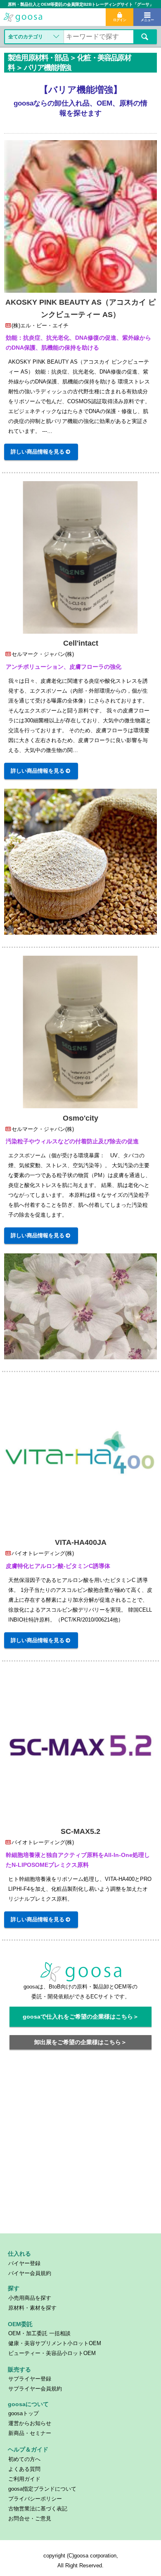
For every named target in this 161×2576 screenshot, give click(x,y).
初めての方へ (24, 2459)
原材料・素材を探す (32, 2308)
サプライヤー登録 (30, 2379)
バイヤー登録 (24, 2263)
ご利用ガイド (24, 2479)
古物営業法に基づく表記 (38, 2509)
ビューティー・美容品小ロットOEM (52, 2353)
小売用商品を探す (30, 2298)
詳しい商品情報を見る (38, 452)
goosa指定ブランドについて (42, 2489)
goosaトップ (24, 2413)
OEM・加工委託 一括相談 (39, 2333)
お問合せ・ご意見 (30, 2518)
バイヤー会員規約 (30, 2273)
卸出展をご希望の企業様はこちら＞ (80, 2042)
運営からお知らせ (30, 2423)
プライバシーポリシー (35, 2499)
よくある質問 (24, 2469)
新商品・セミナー (30, 2433)
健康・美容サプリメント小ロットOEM (55, 2343)
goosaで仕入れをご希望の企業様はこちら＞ (81, 2017)
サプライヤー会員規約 (35, 2389)
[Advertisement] (80, 2146)
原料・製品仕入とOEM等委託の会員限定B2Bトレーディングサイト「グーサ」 (81, 4)
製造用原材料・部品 (38, 58)
